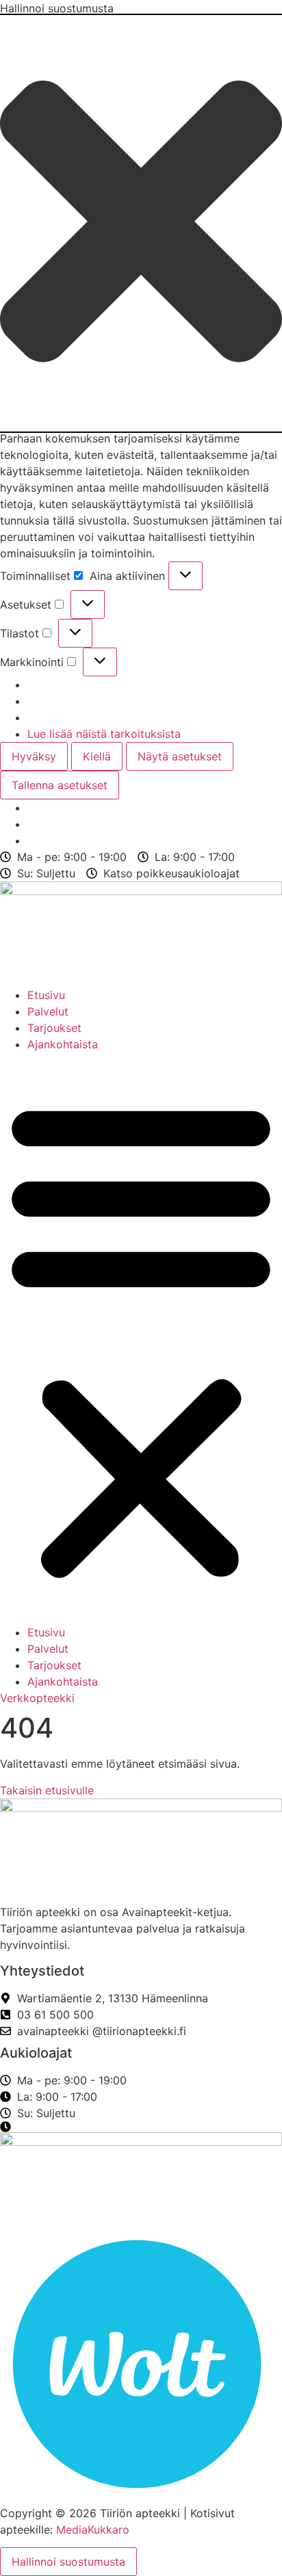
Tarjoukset (54, 1028)
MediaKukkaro (93, 2529)
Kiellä (97, 756)
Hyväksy (34, 756)
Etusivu (46, 995)
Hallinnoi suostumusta (68, 2562)
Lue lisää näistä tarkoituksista (104, 734)
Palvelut (48, 1011)
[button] (141, 223)
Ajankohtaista (63, 1044)
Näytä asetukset (180, 756)
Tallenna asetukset (60, 785)
